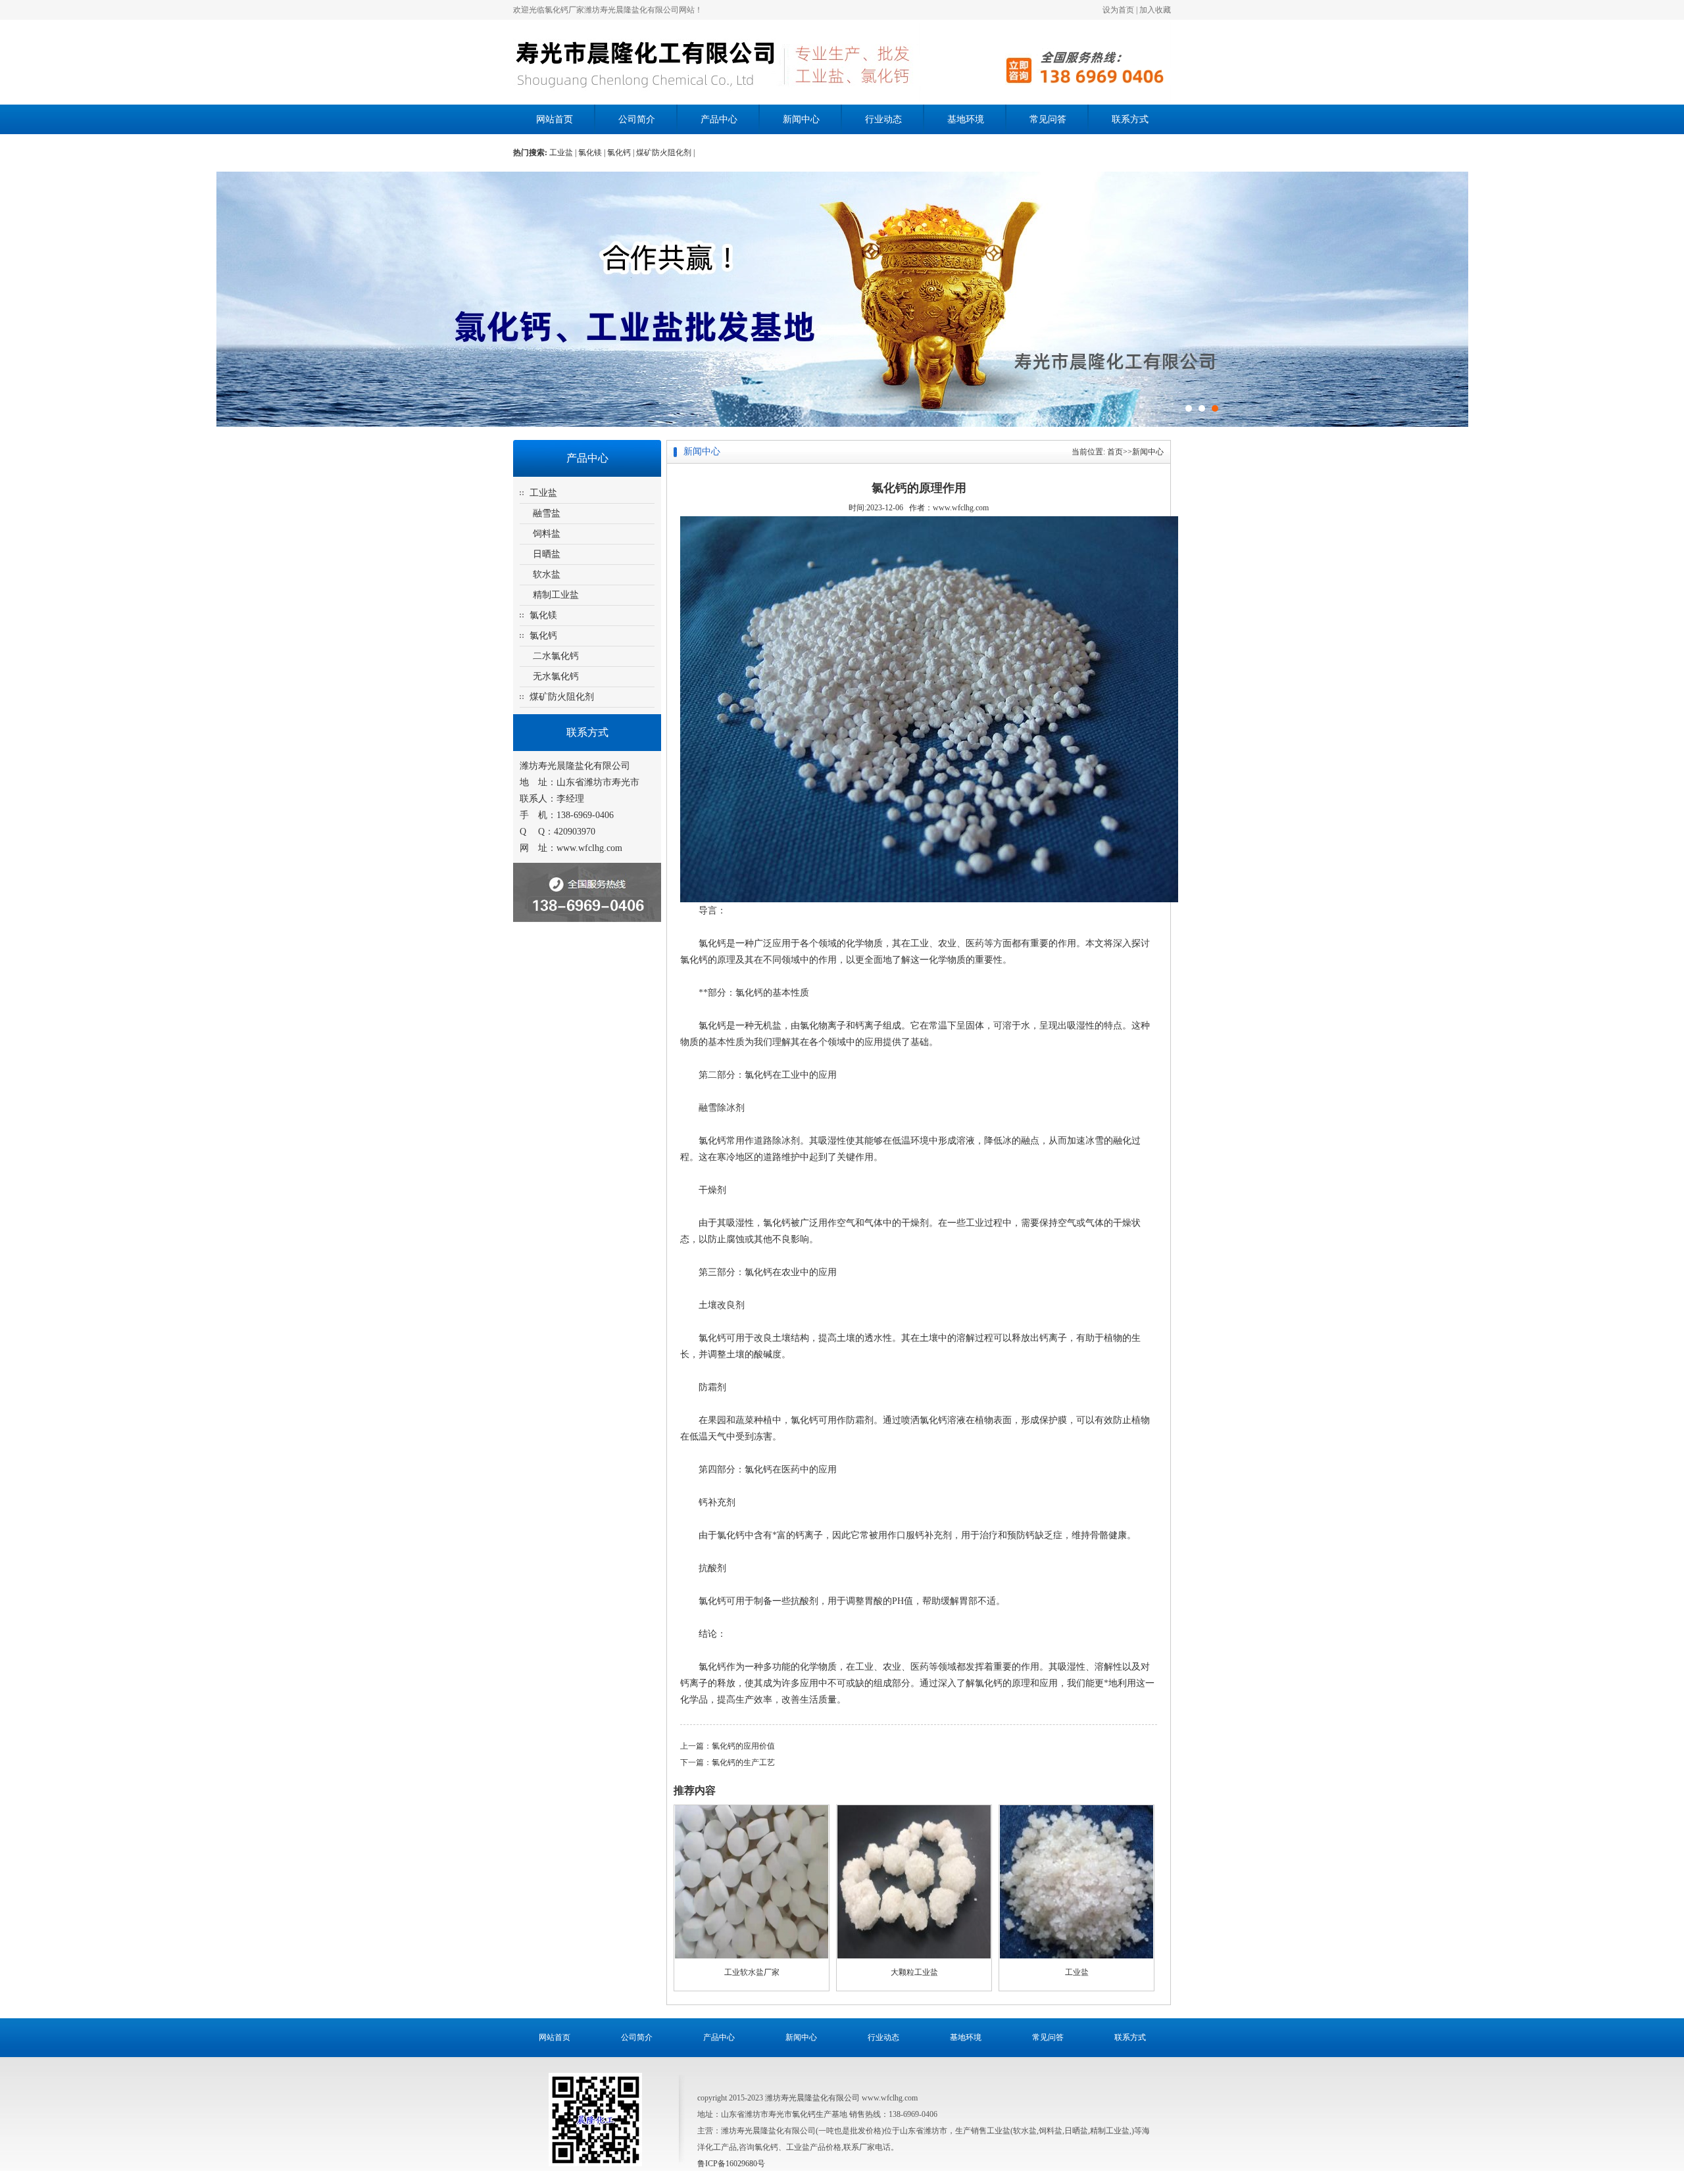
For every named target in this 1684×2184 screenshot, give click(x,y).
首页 (1115, 452)
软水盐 (547, 574)
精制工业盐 (556, 595)
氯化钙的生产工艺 (743, 1762)
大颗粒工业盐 (914, 1972)
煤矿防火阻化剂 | (665, 153)
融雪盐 (547, 513)
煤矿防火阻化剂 (562, 697)
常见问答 (1048, 119)
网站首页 (555, 119)
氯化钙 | (622, 153)
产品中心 (719, 119)
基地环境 (966, 119)
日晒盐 (547, 554)
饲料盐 (547, 534)
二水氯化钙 (556, 656)
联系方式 (1130, 119)
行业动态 (883, 119)
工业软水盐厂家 (752, 1972)
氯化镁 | (593, 153)
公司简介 (637, 119)
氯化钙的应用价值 (743, 1746)
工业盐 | (564, 153)
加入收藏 (1155, 10)
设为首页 (1118, 10)
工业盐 (543, 493)
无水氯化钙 (556, 676)
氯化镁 (543, 615)
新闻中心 (801, 119)
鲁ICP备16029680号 (731, 2164)
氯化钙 (543, 636)
